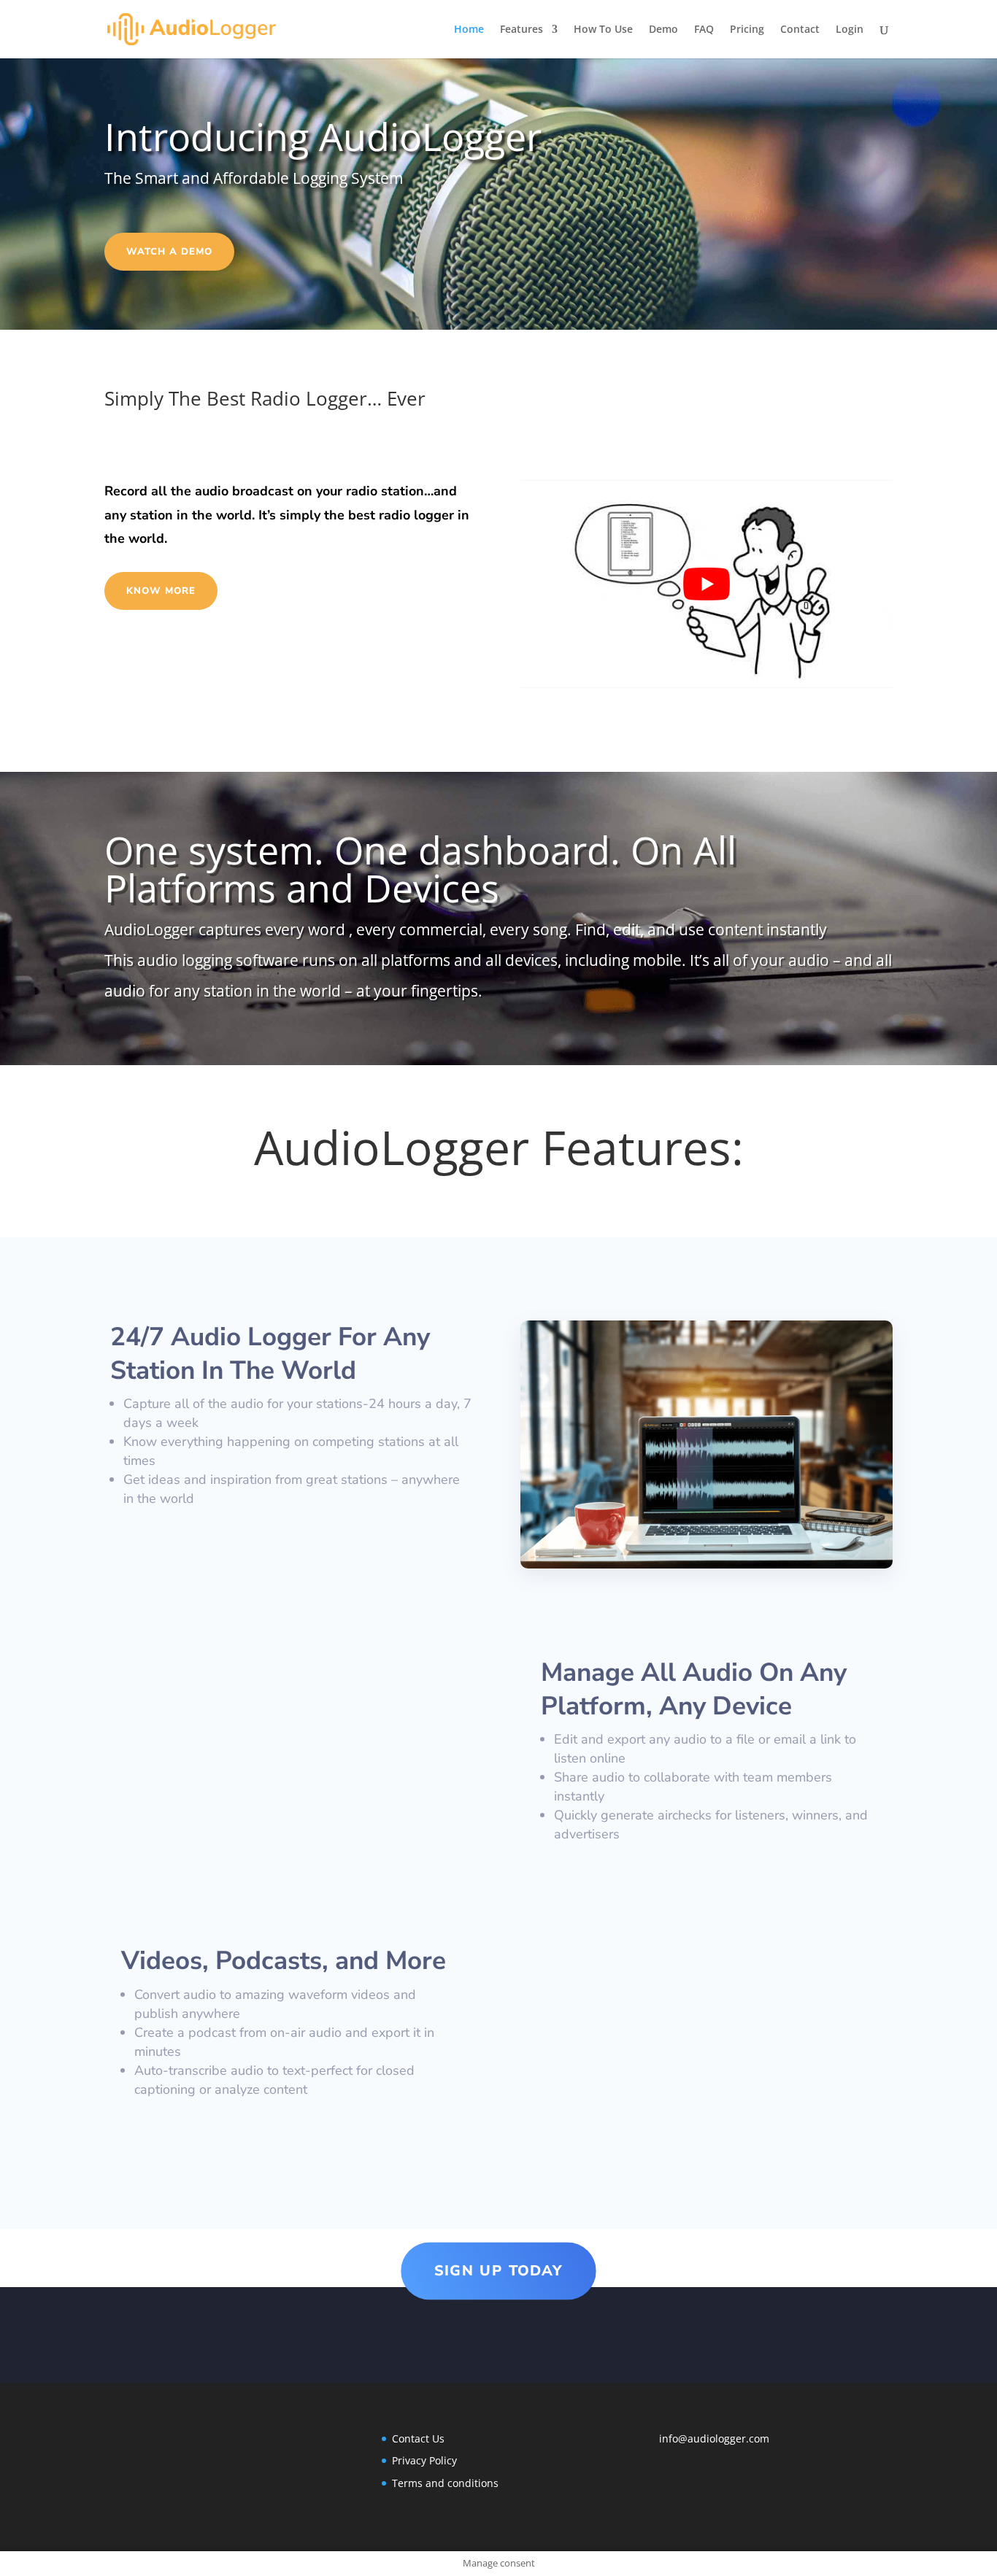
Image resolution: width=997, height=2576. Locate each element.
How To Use (603, 30)
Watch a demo (169, 252)
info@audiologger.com (714, 2438)
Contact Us (418, 2438)
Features (521, 30)
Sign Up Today (498, 2271)
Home (469, 30)
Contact (800, 30)
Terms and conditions (445, 2483)
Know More (161, 591)
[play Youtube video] (707, 584)
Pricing (747, 30)
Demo (663, 30)
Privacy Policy (424, 2460)
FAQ (704, 30)
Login (850, 30)
